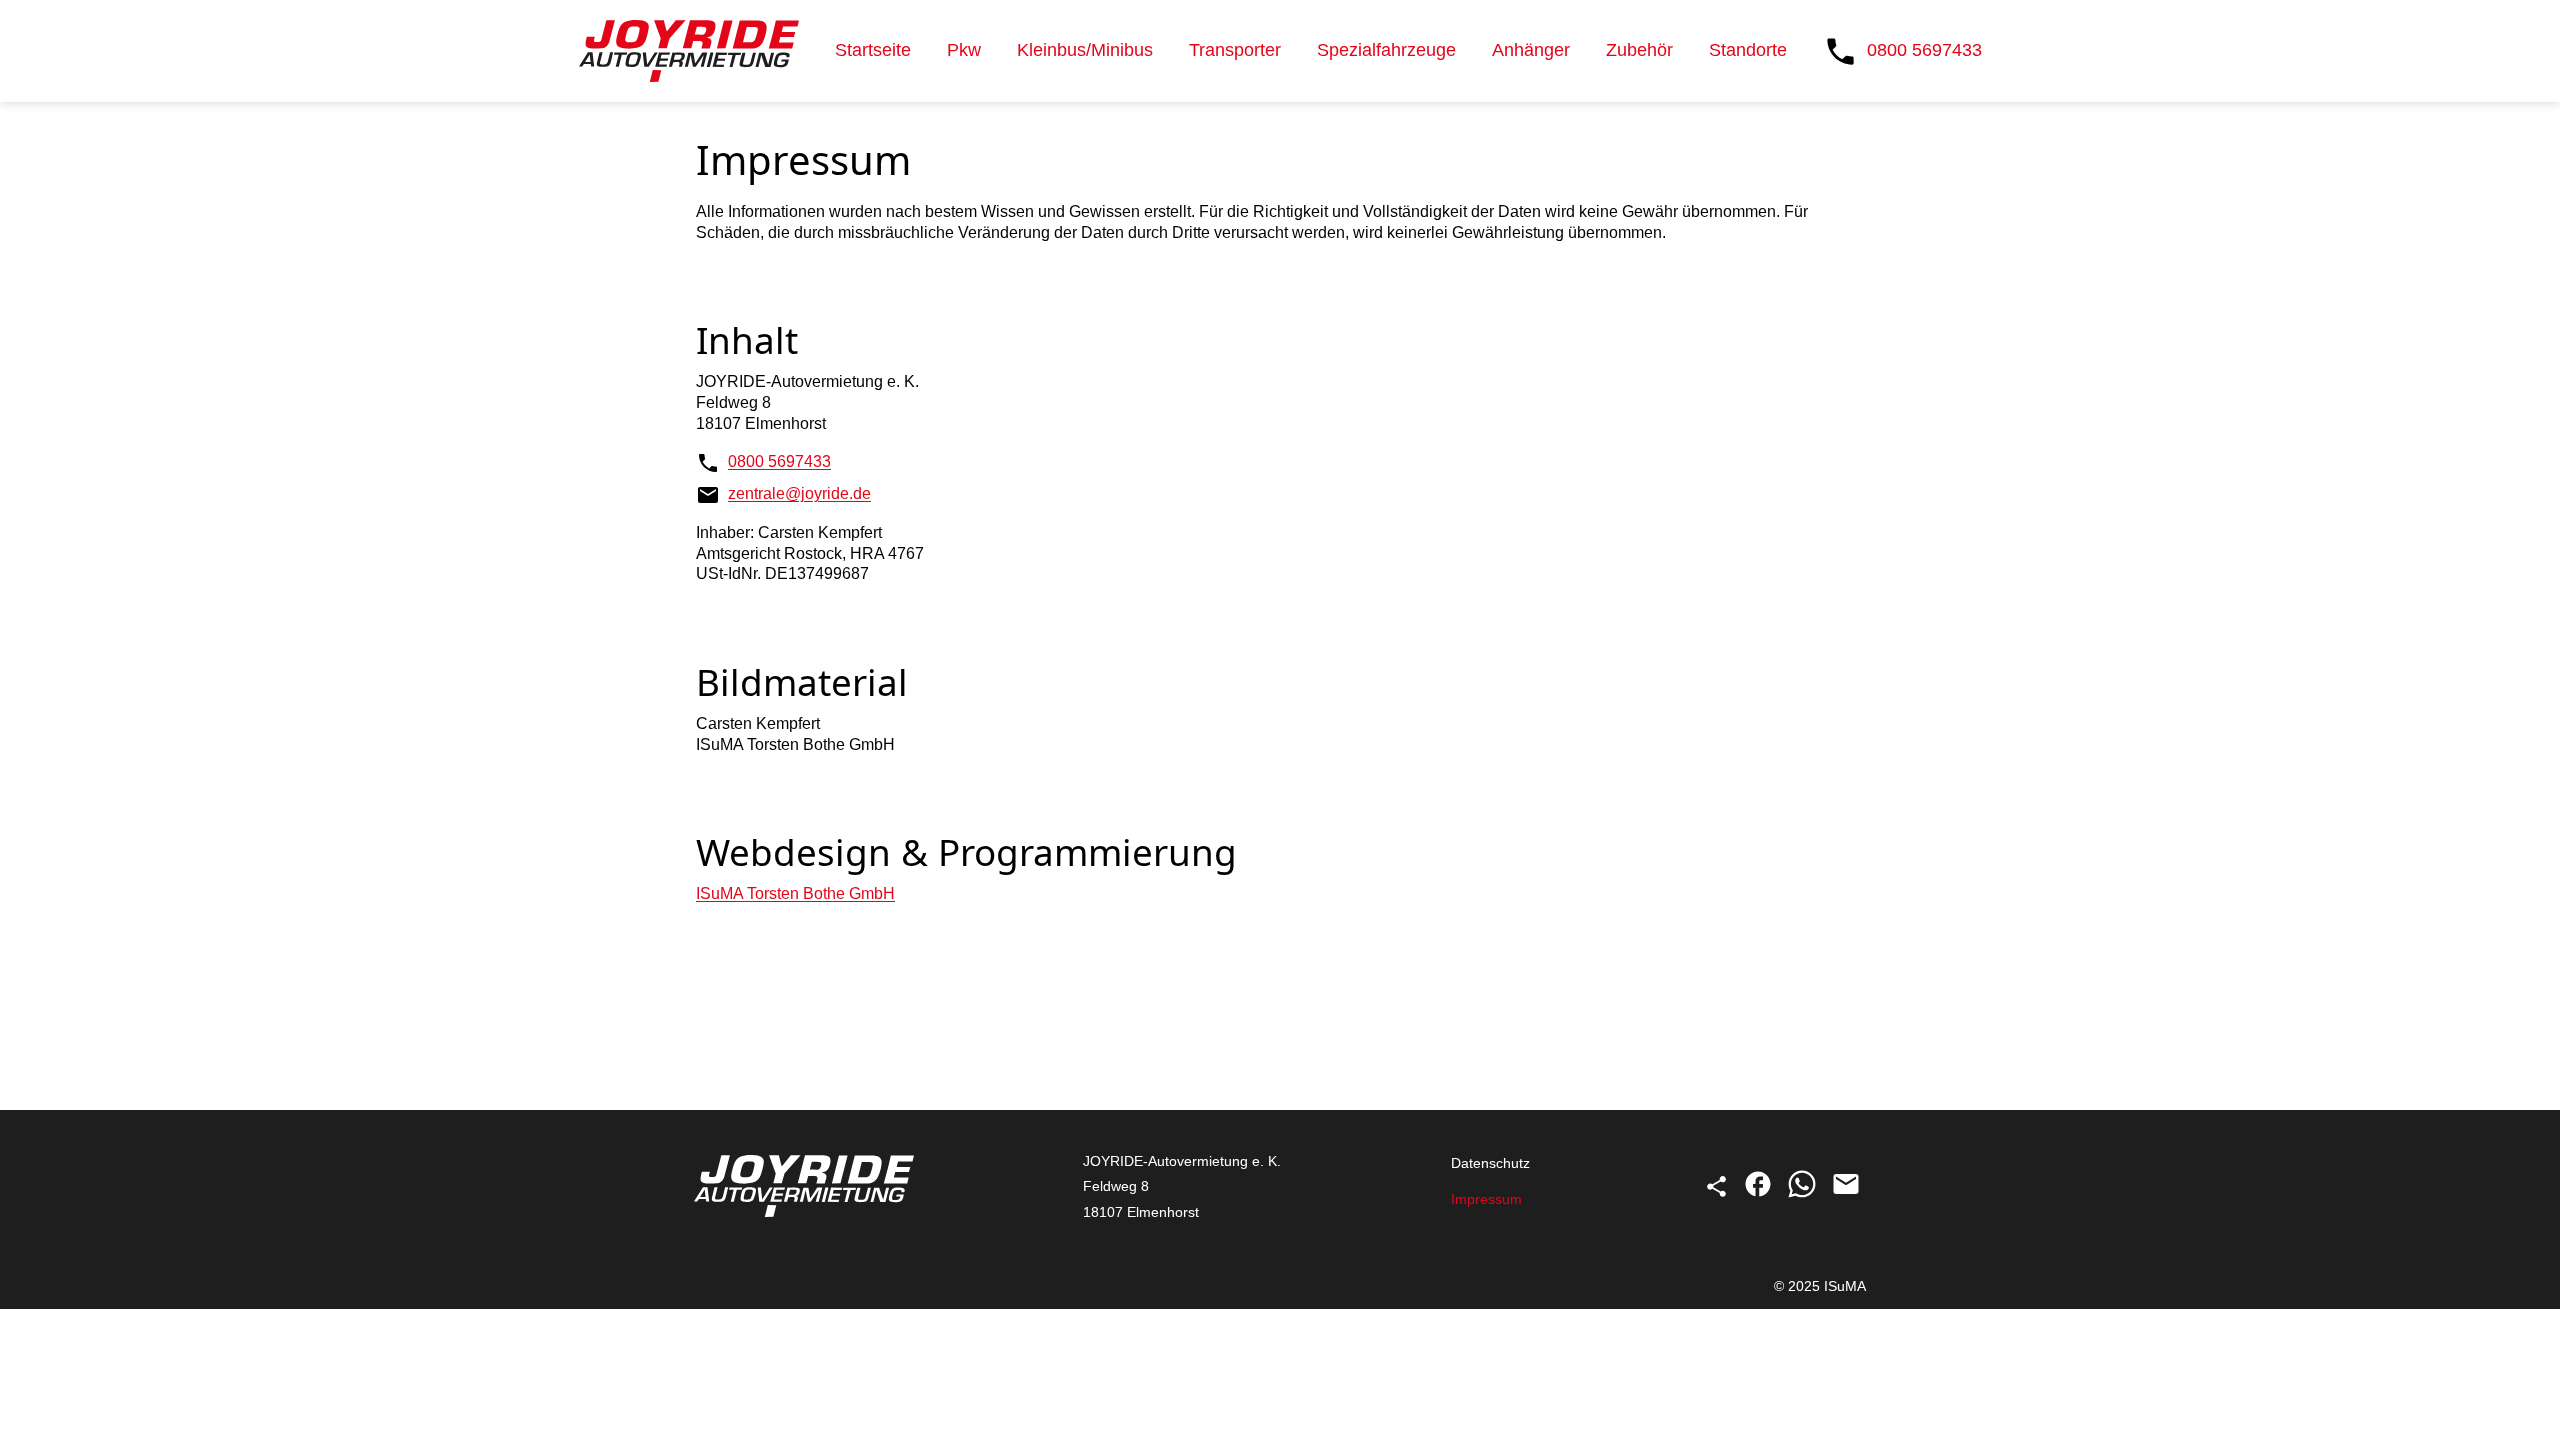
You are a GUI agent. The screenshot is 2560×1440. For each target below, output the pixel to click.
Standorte (1748, 50)
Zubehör (1639, 50)
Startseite (873, 50)
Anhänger (1531, 50)
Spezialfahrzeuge (1386, 50)
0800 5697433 (779, 461)
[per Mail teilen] (1846, 1194)
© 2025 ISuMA (1820, 1286)
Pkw (964, 50)
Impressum (1486, 1199)
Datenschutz (1490, 1163)
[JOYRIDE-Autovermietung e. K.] (689, 51)
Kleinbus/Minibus (1085, 50)
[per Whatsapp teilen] (1804, 1194)
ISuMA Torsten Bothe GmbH (795, 893)
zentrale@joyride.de (799, 493)
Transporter (1235, 50)
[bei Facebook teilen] (1760, 1194)
